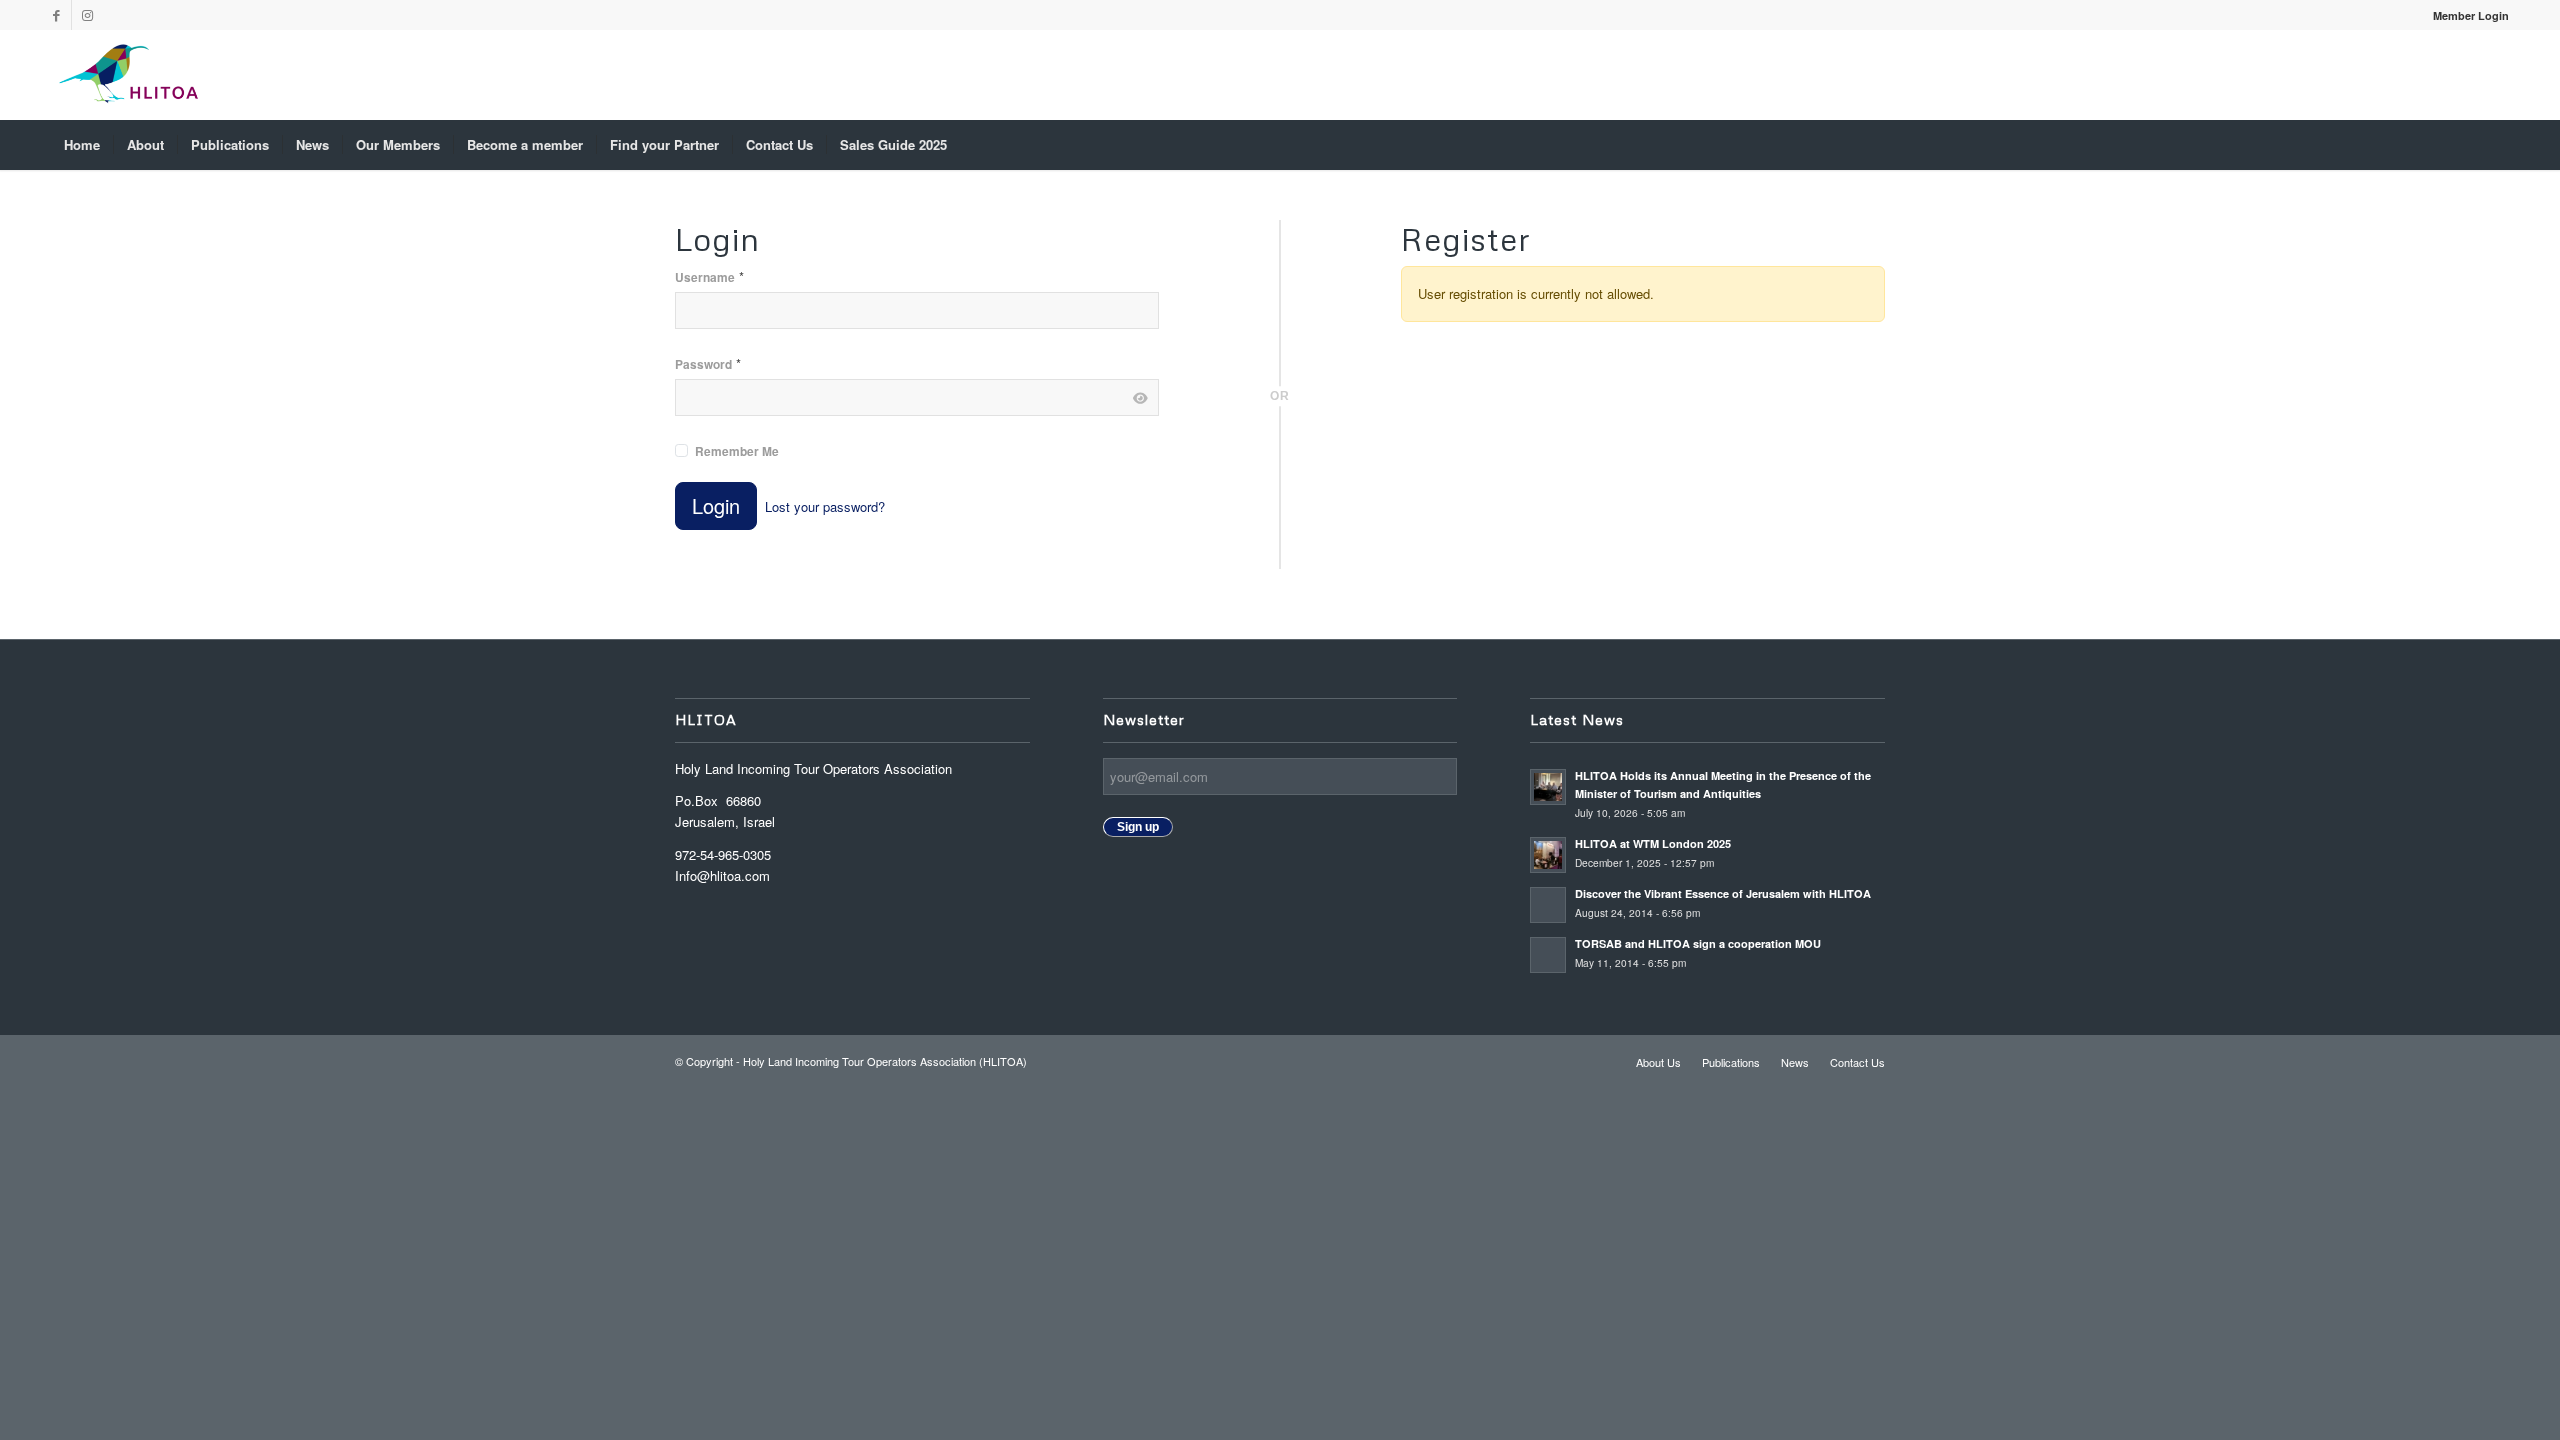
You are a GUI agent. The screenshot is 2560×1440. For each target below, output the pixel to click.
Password (708, 363)
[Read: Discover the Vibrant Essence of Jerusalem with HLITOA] (1548, 905)
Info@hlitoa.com (722, 875)
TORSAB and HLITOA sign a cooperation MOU (1699, 943)
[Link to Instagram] (87, 15)
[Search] (2496, 145)
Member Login (2471, 15)
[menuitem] (2466, 15)
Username (709, 276)
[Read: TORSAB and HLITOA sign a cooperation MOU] (1548, 955)
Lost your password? (825, 506)
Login (716, 505)
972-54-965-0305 (723, 854)
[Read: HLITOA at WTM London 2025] (1548, 855)
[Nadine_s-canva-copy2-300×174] (128, 75)
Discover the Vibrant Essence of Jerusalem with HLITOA (1723, 893)
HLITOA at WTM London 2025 (1653, 843)
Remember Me (737, 451)
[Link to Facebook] (56, 15)
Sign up (1138, 827)
